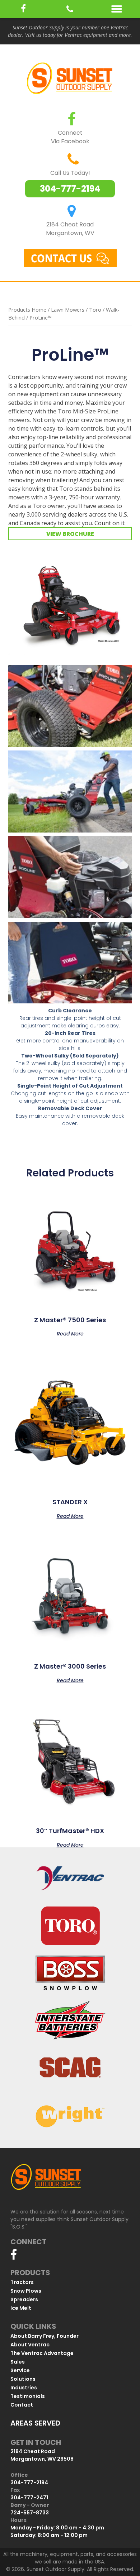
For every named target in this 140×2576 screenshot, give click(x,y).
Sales (18, 2362)
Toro (95, 310)
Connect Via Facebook (70, 137)
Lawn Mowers (68, 310)
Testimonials (28, 2396)
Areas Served (35, 2423)
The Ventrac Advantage (42, 2353)
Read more (70, 1333)
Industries (24, 2388)
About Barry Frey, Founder (45, 2336)
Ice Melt (21, 2308)
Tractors (22, 2282)
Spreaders (24, 2299)
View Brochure (70, 534)
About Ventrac (30, 2345)
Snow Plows (26, 2291)
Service (20, 2370)
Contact (22, 2405)
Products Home (27, 310)
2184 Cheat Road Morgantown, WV (70, 229)
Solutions (23, 2379)
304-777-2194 (70, 189)
